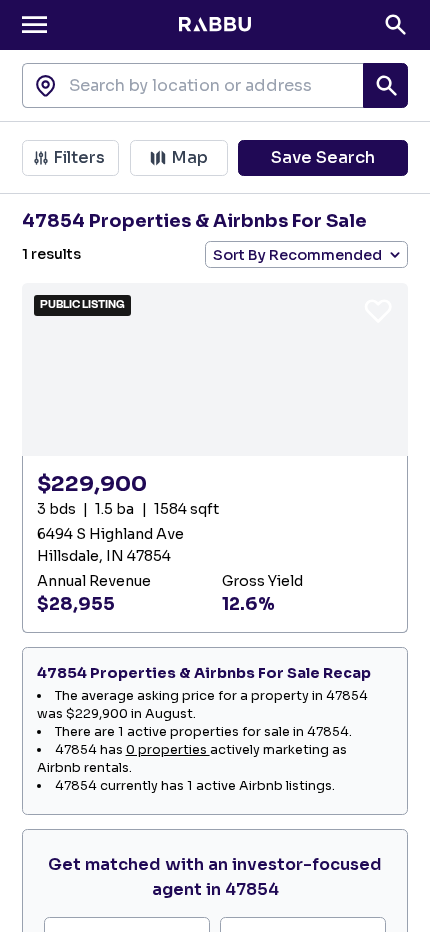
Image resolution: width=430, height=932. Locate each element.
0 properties (168, 750)
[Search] (395, 24)
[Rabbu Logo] (214, 25)
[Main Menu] (34, 24)
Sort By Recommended (297, 255)
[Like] (378, 310)
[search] (385, 85)
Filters (79, 157)
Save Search (323, 157)
